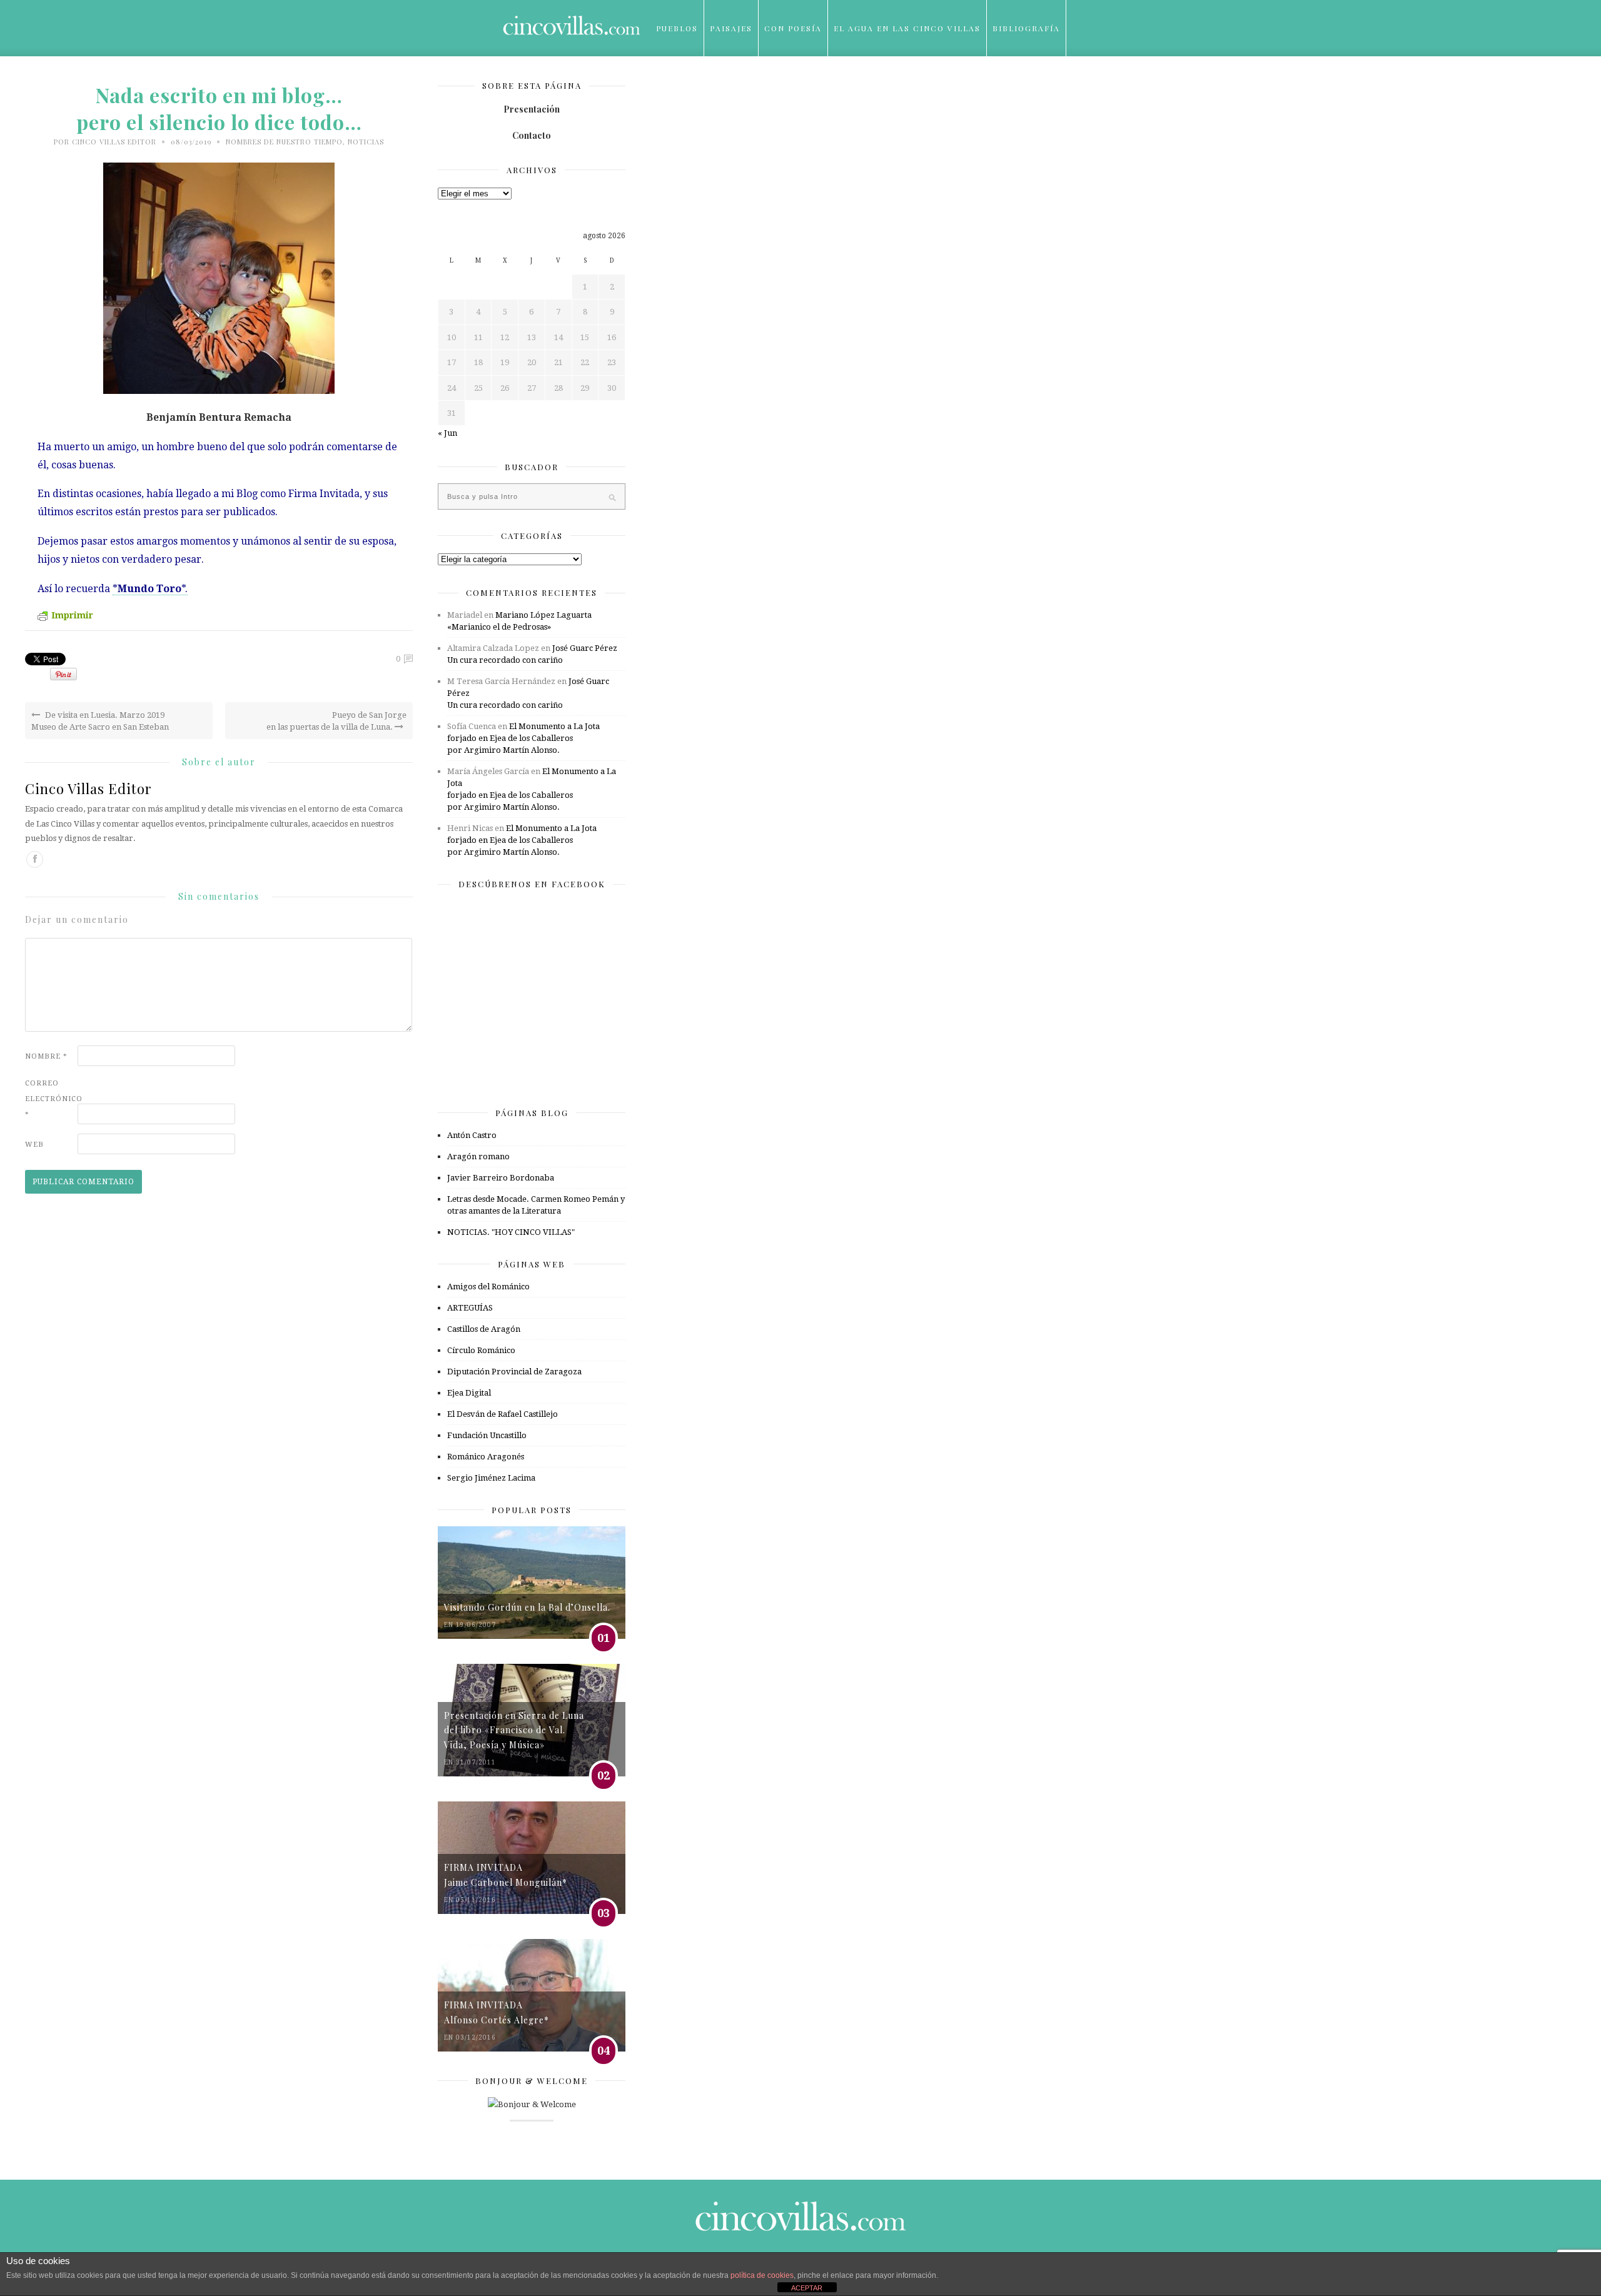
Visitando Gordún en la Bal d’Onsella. (527, 1607)
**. (150, 589)
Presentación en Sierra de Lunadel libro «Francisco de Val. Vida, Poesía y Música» (514, 1730)
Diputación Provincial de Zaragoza (514, 1372)
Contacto (532, 135)
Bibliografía (1026, 28)
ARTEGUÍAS (470, 1308)
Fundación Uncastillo (487, 1435)
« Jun (447, 433)
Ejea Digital (469, 1393)
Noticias (366, 142)
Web (34, 1145)
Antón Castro (472, 1135)
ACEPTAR (807, 2288)
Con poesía (793, 28)
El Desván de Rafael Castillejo (503, 1414)
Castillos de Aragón (484, 1329)
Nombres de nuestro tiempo (284, 142)
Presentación (532, 109)
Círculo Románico (481, 1350)
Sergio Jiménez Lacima (491, 1478)
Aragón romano (478, 1156)
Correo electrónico (50, 1099)
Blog (669, 84)
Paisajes (731, 28)
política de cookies (762, 2275)
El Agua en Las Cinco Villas (907, 28)
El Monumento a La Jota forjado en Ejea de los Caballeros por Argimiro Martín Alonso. (523, 738)
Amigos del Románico (488, 1286)
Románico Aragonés (486, 1457)
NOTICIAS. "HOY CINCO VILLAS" (511, 1232)
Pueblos (677, 28)
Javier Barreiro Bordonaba (501, 1178)
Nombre (46, 1056)
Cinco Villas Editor (114, 142)
